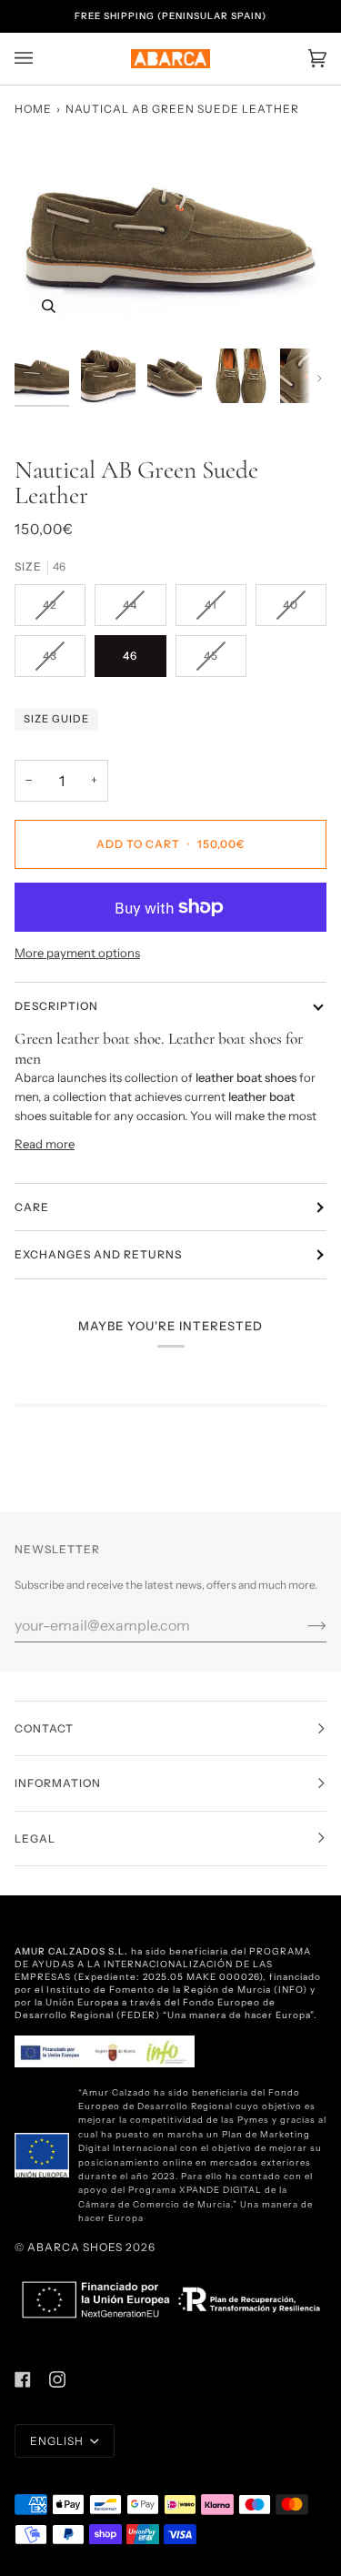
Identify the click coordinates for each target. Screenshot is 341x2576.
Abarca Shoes (75, 2247)
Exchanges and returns (98, 1254)
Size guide (56, 719)
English (58, 2441)
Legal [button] (35, 1839)
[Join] (302, 1625)
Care (32, 1207)
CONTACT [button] (44, 1728)
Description (56, 1006)
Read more (45, 1144)
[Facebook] (23, 2379)
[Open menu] (42, 59)
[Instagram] (57, 2379)
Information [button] (58, 1783)
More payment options (77, 953)
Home (33, 109)
